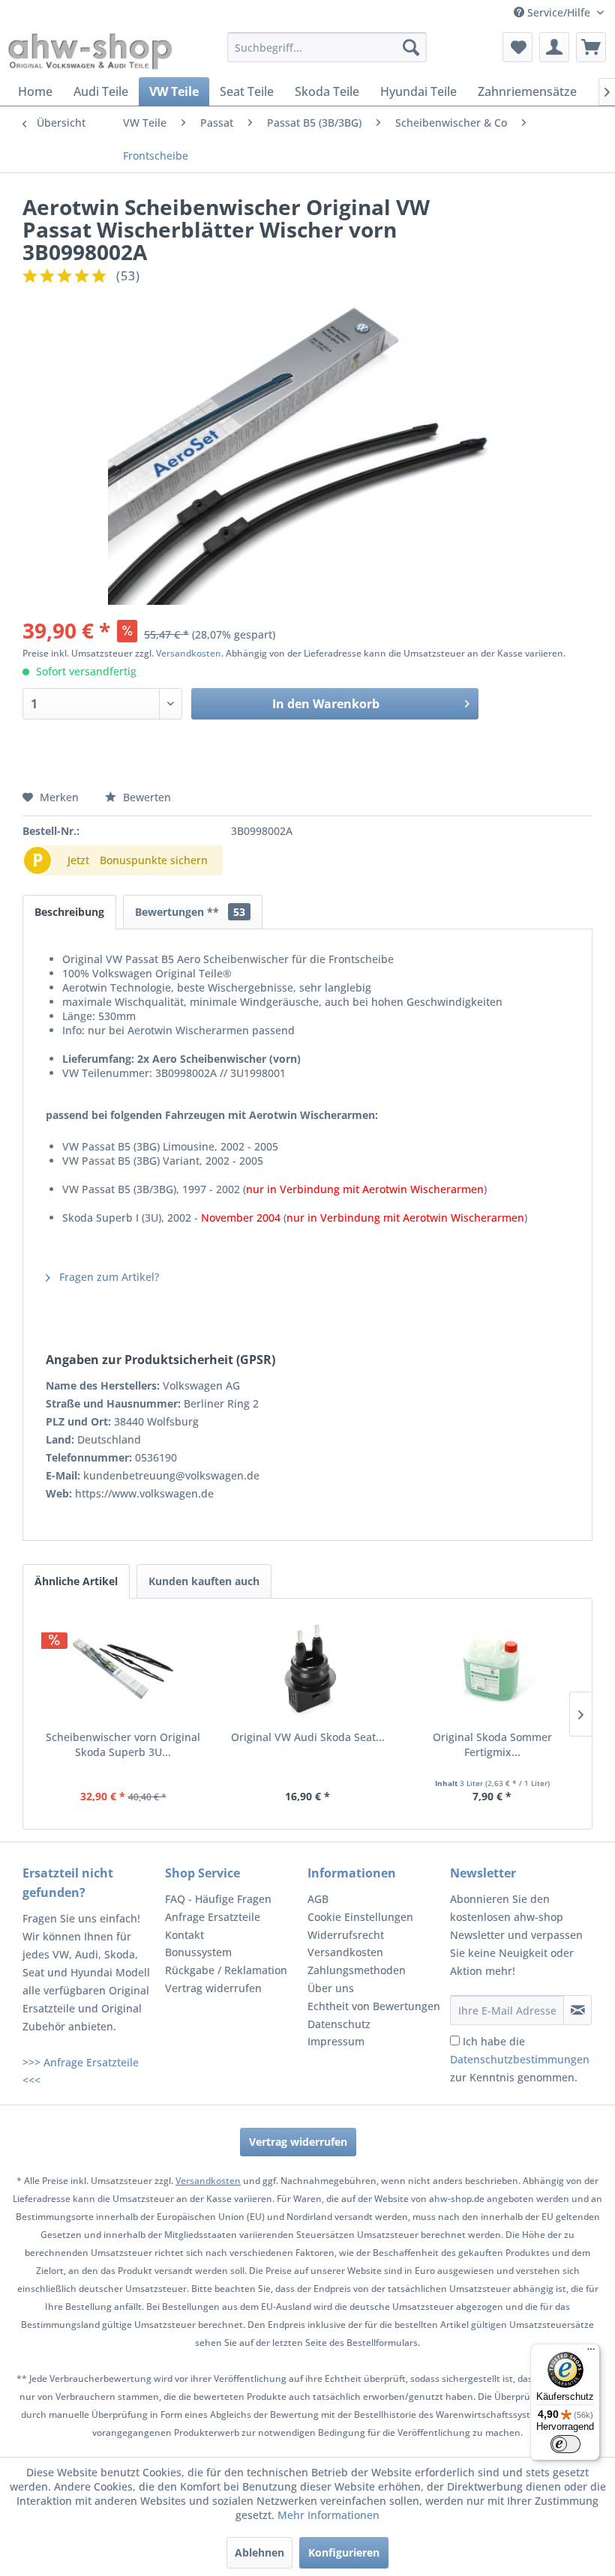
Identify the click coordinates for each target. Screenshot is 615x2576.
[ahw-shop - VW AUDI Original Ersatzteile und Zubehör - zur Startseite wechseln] (90, 51)
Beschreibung (69, 912)
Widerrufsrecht (346, 1935)
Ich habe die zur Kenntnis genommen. (520, 2059)
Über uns (331, 1988)
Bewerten (145, 797)
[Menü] (591, 2353)
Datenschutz (339, 2024)
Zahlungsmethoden (357, 1970)
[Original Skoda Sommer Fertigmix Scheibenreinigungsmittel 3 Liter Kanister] (492, 1670)
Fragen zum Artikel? (108, 1277)
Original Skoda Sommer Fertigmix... (492, 1744)
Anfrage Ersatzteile (213, 1917)
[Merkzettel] (517, 47)
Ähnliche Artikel (76, 1581)
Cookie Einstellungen (360, 1917)
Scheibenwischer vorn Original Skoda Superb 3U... (123, 1744)
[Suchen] (411, 47)
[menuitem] (327, 47)
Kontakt (184, 1935)
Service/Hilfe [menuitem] (559, 12)
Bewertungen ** (190, 912)
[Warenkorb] (591, 47)
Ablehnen (259, 2552)
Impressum (336, 2041)
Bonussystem (198, 1952)
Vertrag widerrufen (213, 1988)
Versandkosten (189, 653)
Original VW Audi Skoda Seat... (308, 1737)
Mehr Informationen (328, 2515)
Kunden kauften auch (204, 1581)
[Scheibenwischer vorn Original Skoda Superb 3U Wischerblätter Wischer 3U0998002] (123, 1670)
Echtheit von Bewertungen (374, 2006)
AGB (318, 1899)
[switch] (565, 2444)
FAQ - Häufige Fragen (218, 1899)
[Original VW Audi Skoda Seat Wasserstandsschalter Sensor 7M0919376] (307, 1670)
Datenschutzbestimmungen (520, 2059)
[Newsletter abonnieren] (577, 2010)
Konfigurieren (344, 2552)
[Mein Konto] (554, 47)
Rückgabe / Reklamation (226, 1970)
